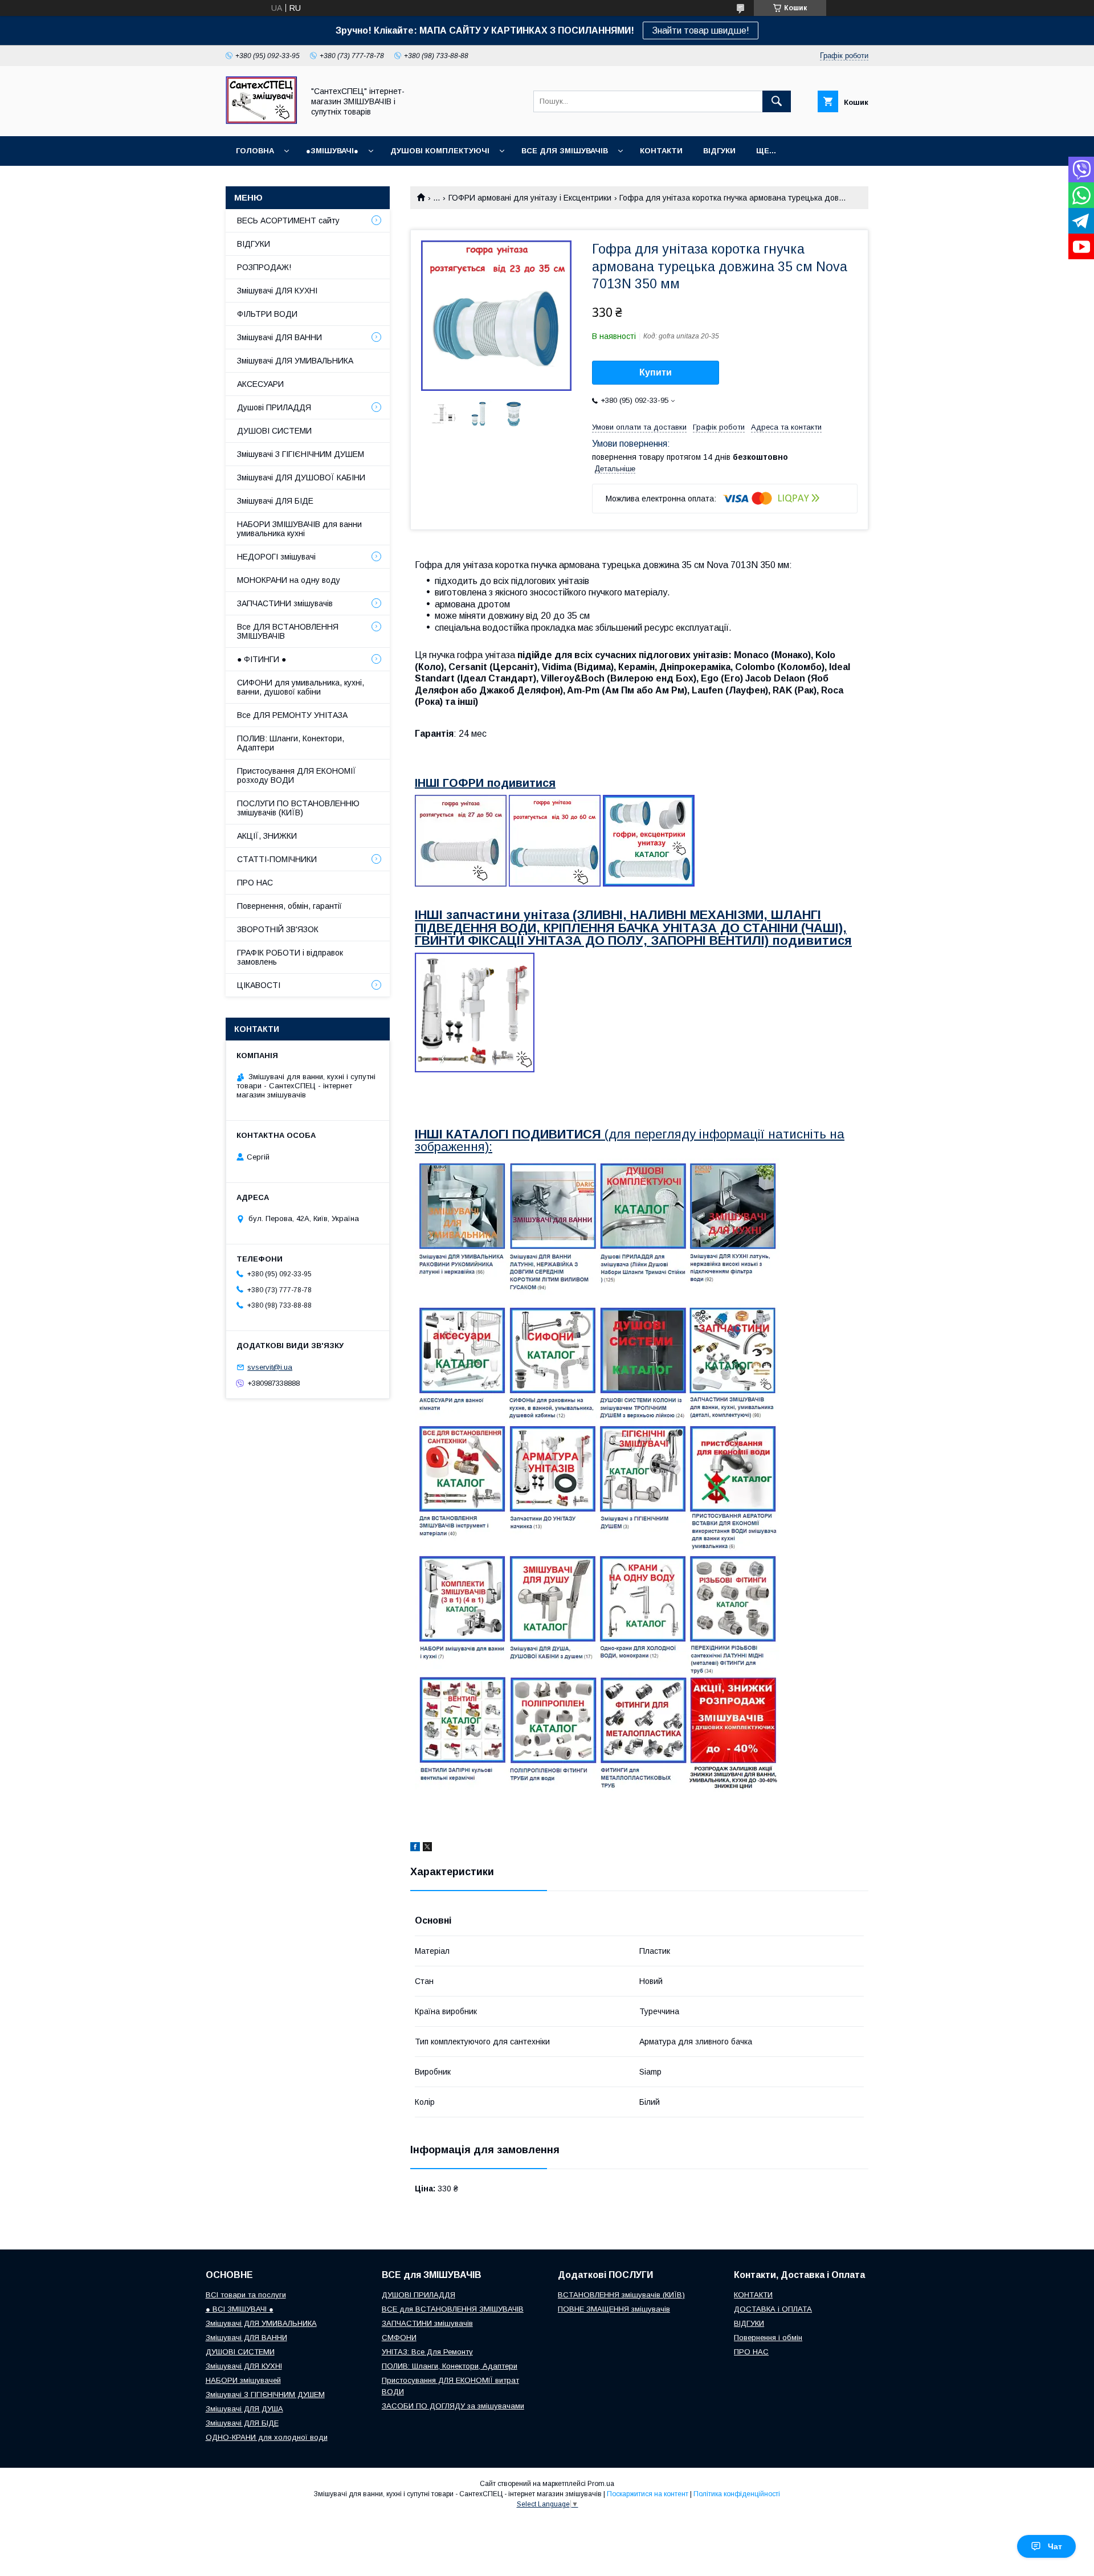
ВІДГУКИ (719, 151)
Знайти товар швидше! (701, 30)
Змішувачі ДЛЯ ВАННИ (279, 337)
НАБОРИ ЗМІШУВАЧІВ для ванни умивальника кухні (299, 529)
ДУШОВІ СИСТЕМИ (274, 431)
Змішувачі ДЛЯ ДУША (244, 2409)
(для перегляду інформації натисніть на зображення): (630, 1140)
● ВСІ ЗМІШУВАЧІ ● (240, 2309)
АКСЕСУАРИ (260, 384)
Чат (1055, 2546)
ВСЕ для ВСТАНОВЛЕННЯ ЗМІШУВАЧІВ (453, 2309)
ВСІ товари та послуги (246, 2295)
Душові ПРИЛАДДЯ (274, 407)
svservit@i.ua (270, 1367)
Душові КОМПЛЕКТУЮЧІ (440, 151)
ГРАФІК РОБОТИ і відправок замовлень (290, 957)
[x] (427, 1848)
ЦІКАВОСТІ (259, 985)
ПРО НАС (255, 883)
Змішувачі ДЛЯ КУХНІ (277, 291)
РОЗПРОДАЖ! (264, 267)
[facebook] (415, 1848)
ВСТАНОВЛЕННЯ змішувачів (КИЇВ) (621, 2295)
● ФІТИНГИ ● (262, 659)
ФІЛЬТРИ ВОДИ (267, 314)
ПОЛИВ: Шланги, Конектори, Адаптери (291, 743)
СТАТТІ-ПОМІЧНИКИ (277, 859)
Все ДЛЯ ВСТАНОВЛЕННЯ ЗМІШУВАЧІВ (288, 631)
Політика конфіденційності (737, 2494)
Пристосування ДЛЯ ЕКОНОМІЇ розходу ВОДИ (297, 775)
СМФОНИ (399, 2338)
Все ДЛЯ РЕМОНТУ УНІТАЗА (292, 715)
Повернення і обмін (768, 2338)
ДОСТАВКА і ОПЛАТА (773, 2309)
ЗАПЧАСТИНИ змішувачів (285, 603)
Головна (255, 151)
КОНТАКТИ (661, 151)
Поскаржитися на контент (648, 2494)
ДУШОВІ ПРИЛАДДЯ (419, 2295)
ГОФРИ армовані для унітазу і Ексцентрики (530, 198)
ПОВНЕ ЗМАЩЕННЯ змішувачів (614, 2309)
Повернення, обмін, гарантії (289, 906)
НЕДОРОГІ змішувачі (276, 557)
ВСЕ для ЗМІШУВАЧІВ (565, 151)
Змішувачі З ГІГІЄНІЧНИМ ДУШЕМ (301, 454)
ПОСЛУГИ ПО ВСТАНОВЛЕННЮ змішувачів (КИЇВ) (298, 808)
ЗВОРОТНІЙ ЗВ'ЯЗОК (278, 929)
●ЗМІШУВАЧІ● (332, 151)
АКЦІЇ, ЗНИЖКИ (267, 836)
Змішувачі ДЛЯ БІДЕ (275, 501)
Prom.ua (601, 2484)
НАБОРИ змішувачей (243, 2380)
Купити (656, 372)
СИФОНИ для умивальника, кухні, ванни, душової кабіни (301, 687)
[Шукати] (777, 101)
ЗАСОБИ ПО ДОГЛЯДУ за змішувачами (453, 2406)
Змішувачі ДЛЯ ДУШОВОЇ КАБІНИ (301, 477)
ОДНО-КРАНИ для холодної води (267, 2437)
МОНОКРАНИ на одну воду (289, 580)
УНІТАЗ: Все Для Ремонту (427, 2352)
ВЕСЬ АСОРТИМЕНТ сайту (288, 221)
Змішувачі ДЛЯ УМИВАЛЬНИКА (295, 361)
